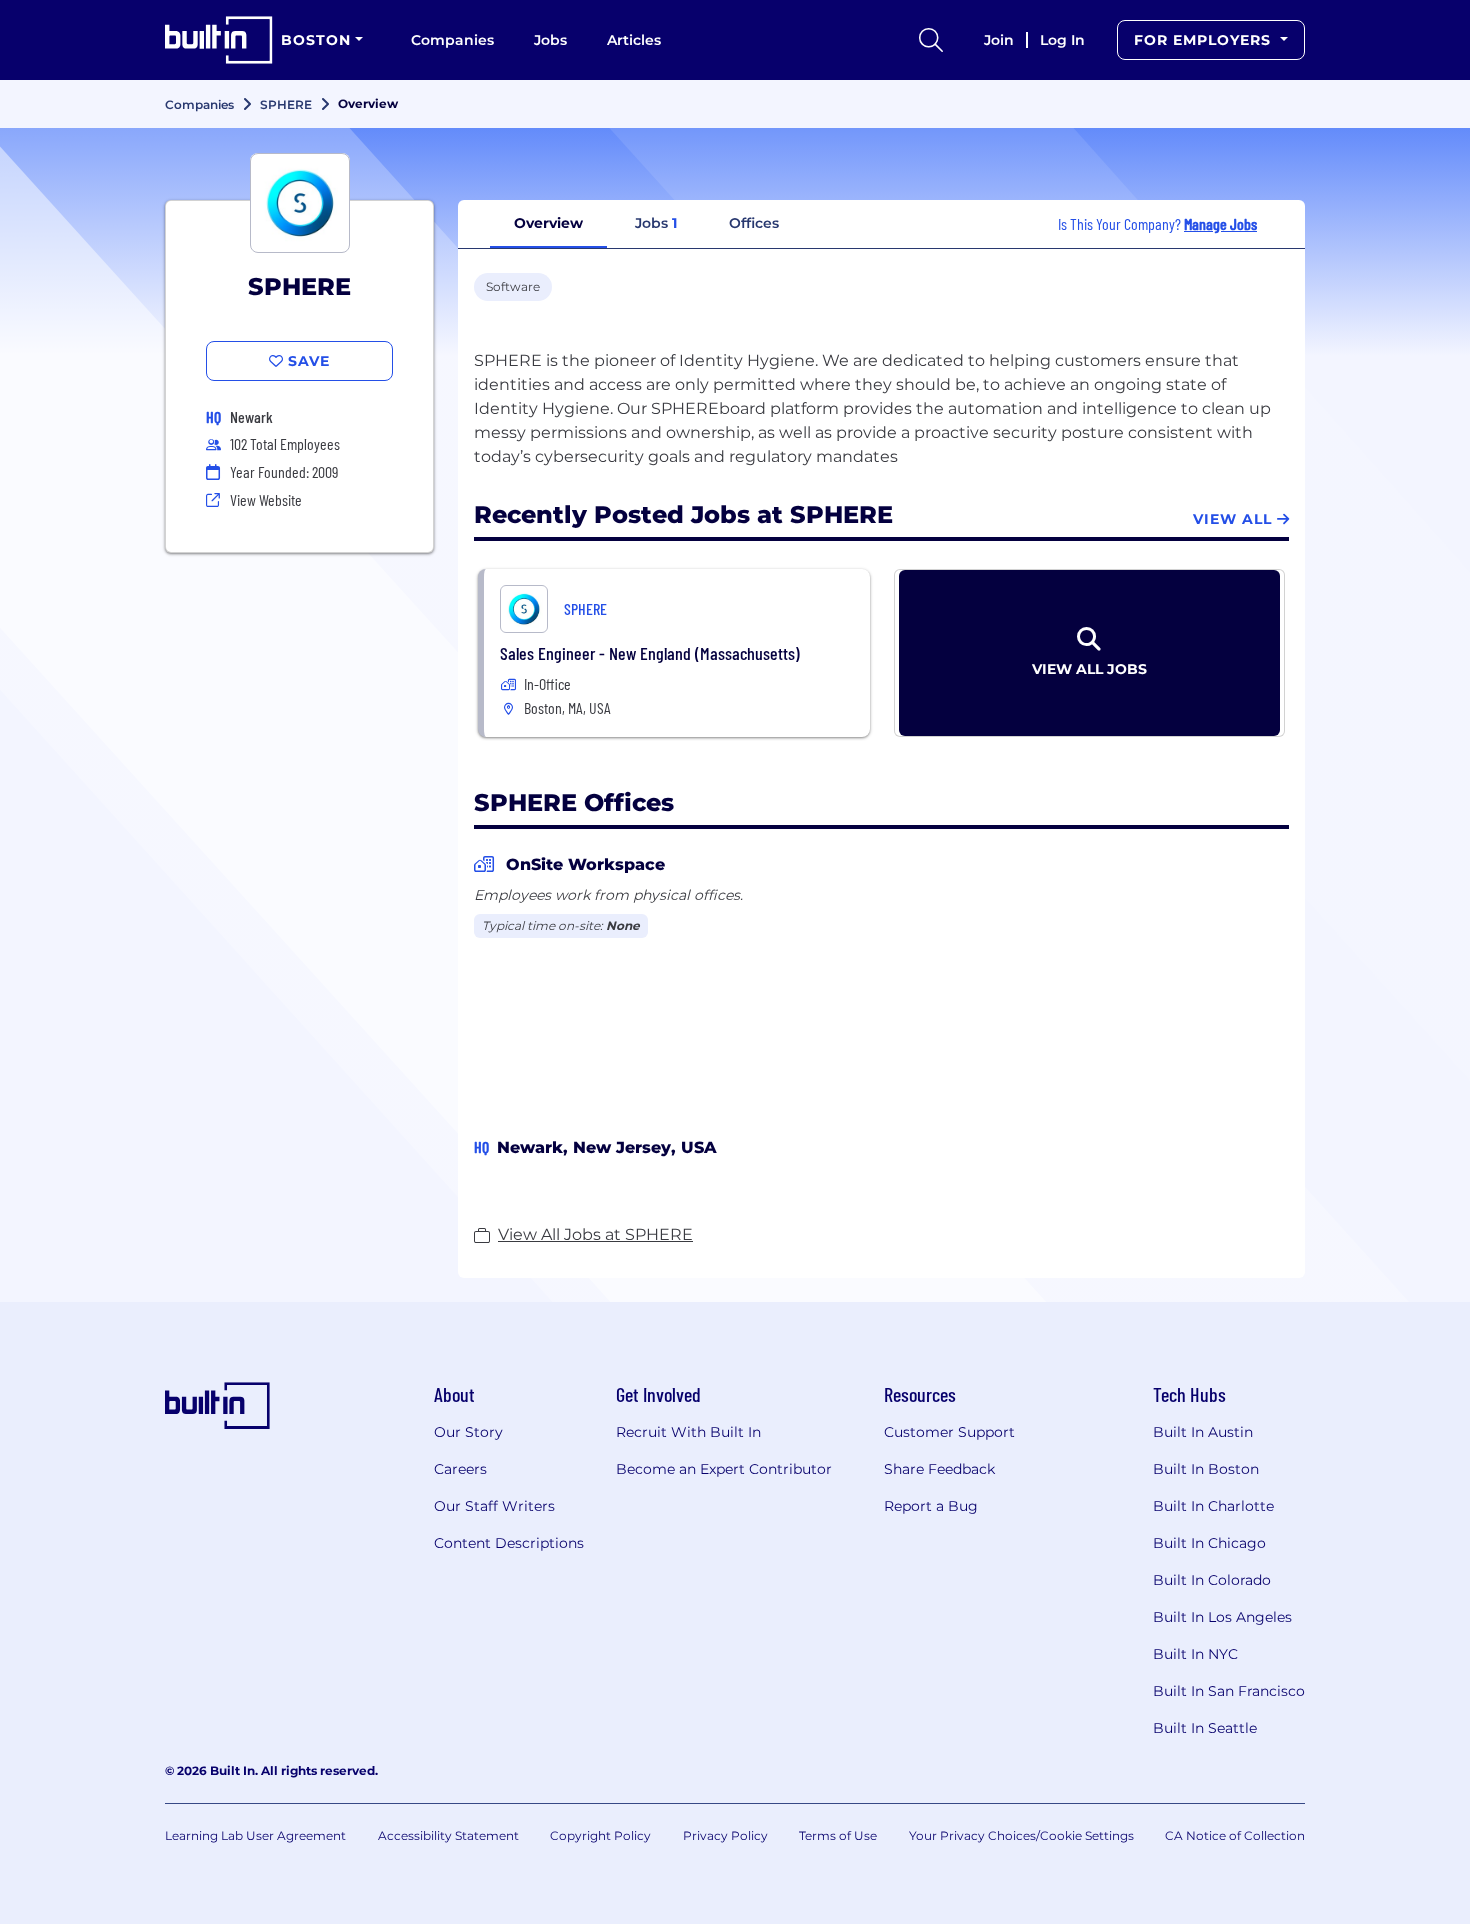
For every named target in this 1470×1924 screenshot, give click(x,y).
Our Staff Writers (494, 1506)
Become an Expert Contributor (724, 1469)
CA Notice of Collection (1235, 1835)
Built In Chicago (1209, 1543)
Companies (452, 40)
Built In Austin (1203, 1432)
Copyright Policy (600, 1835)
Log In (1062, 40)
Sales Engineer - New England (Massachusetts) (650, 653)
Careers (460, 1469)
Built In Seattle (1205, 1728)
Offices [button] (754, 223)
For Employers (1205, 40)
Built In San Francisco (1229, 1691)
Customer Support (949, 1432)
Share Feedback (939, 1469)
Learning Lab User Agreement (255, 1835)
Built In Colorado (1212, 1580)
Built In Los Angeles (1222, 1617)
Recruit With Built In (688, 1432)
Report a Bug (931, 1506)
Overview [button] (548, 223)
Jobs (550, 40)
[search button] (931, 40)
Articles (634, 40)
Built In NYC (1195, 1654)
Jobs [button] (656, 223)
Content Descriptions (509, 1543)
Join (999, 40)
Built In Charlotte (1213, 1506)
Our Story (468, 1432)
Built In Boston (1206, 1469)
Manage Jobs (1220, 223)
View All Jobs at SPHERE (595, 1234)
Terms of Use (838, 1835)
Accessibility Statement (448, 1835)
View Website (266, 499)
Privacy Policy (725, 1835)
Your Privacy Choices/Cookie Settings (1021, 1835)
